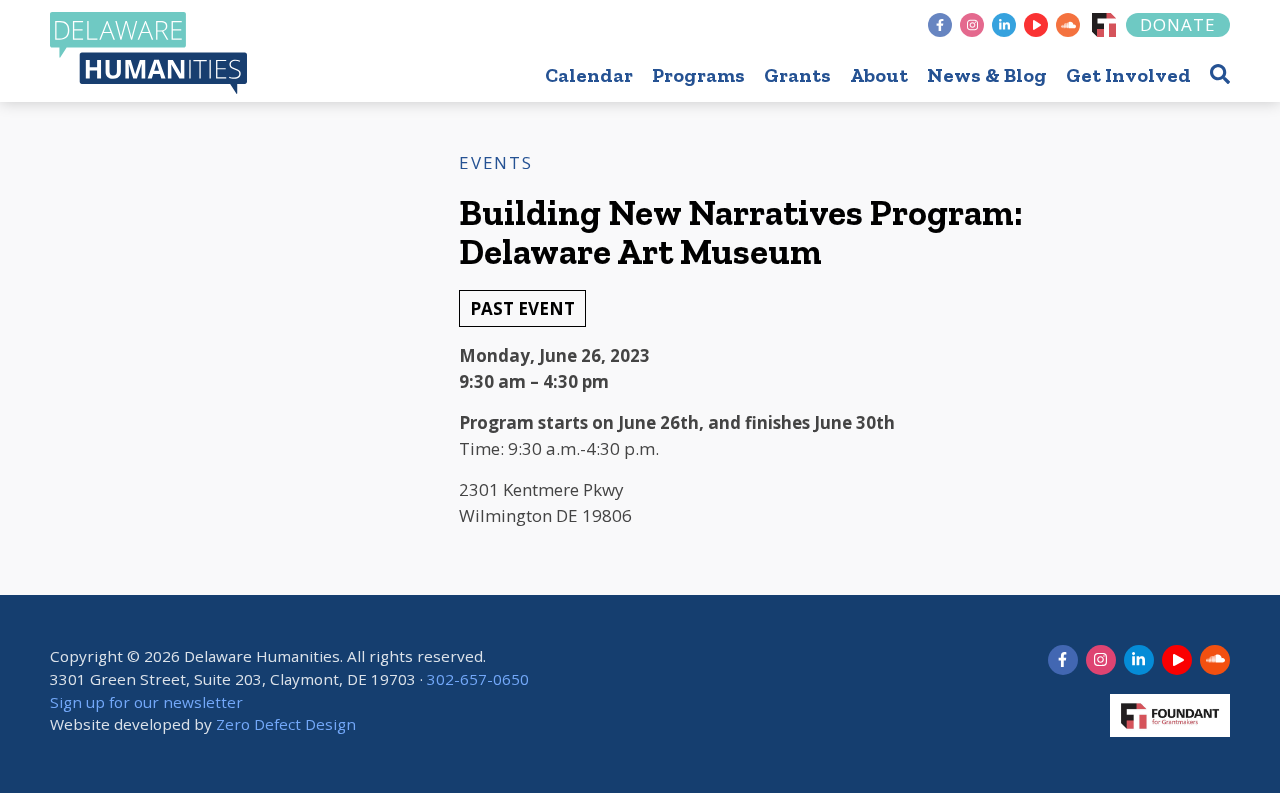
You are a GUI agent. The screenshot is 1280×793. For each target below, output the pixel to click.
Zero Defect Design (286, 724)
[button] (1220, 73)
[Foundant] (1104, 25)
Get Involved (1128, 75)
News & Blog (987, 75)
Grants (797, 75)
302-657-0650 (478, 679)
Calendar (589, 75)
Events (495, 162)
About (879, 75)
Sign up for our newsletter (146, 702)
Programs (698, 75)
